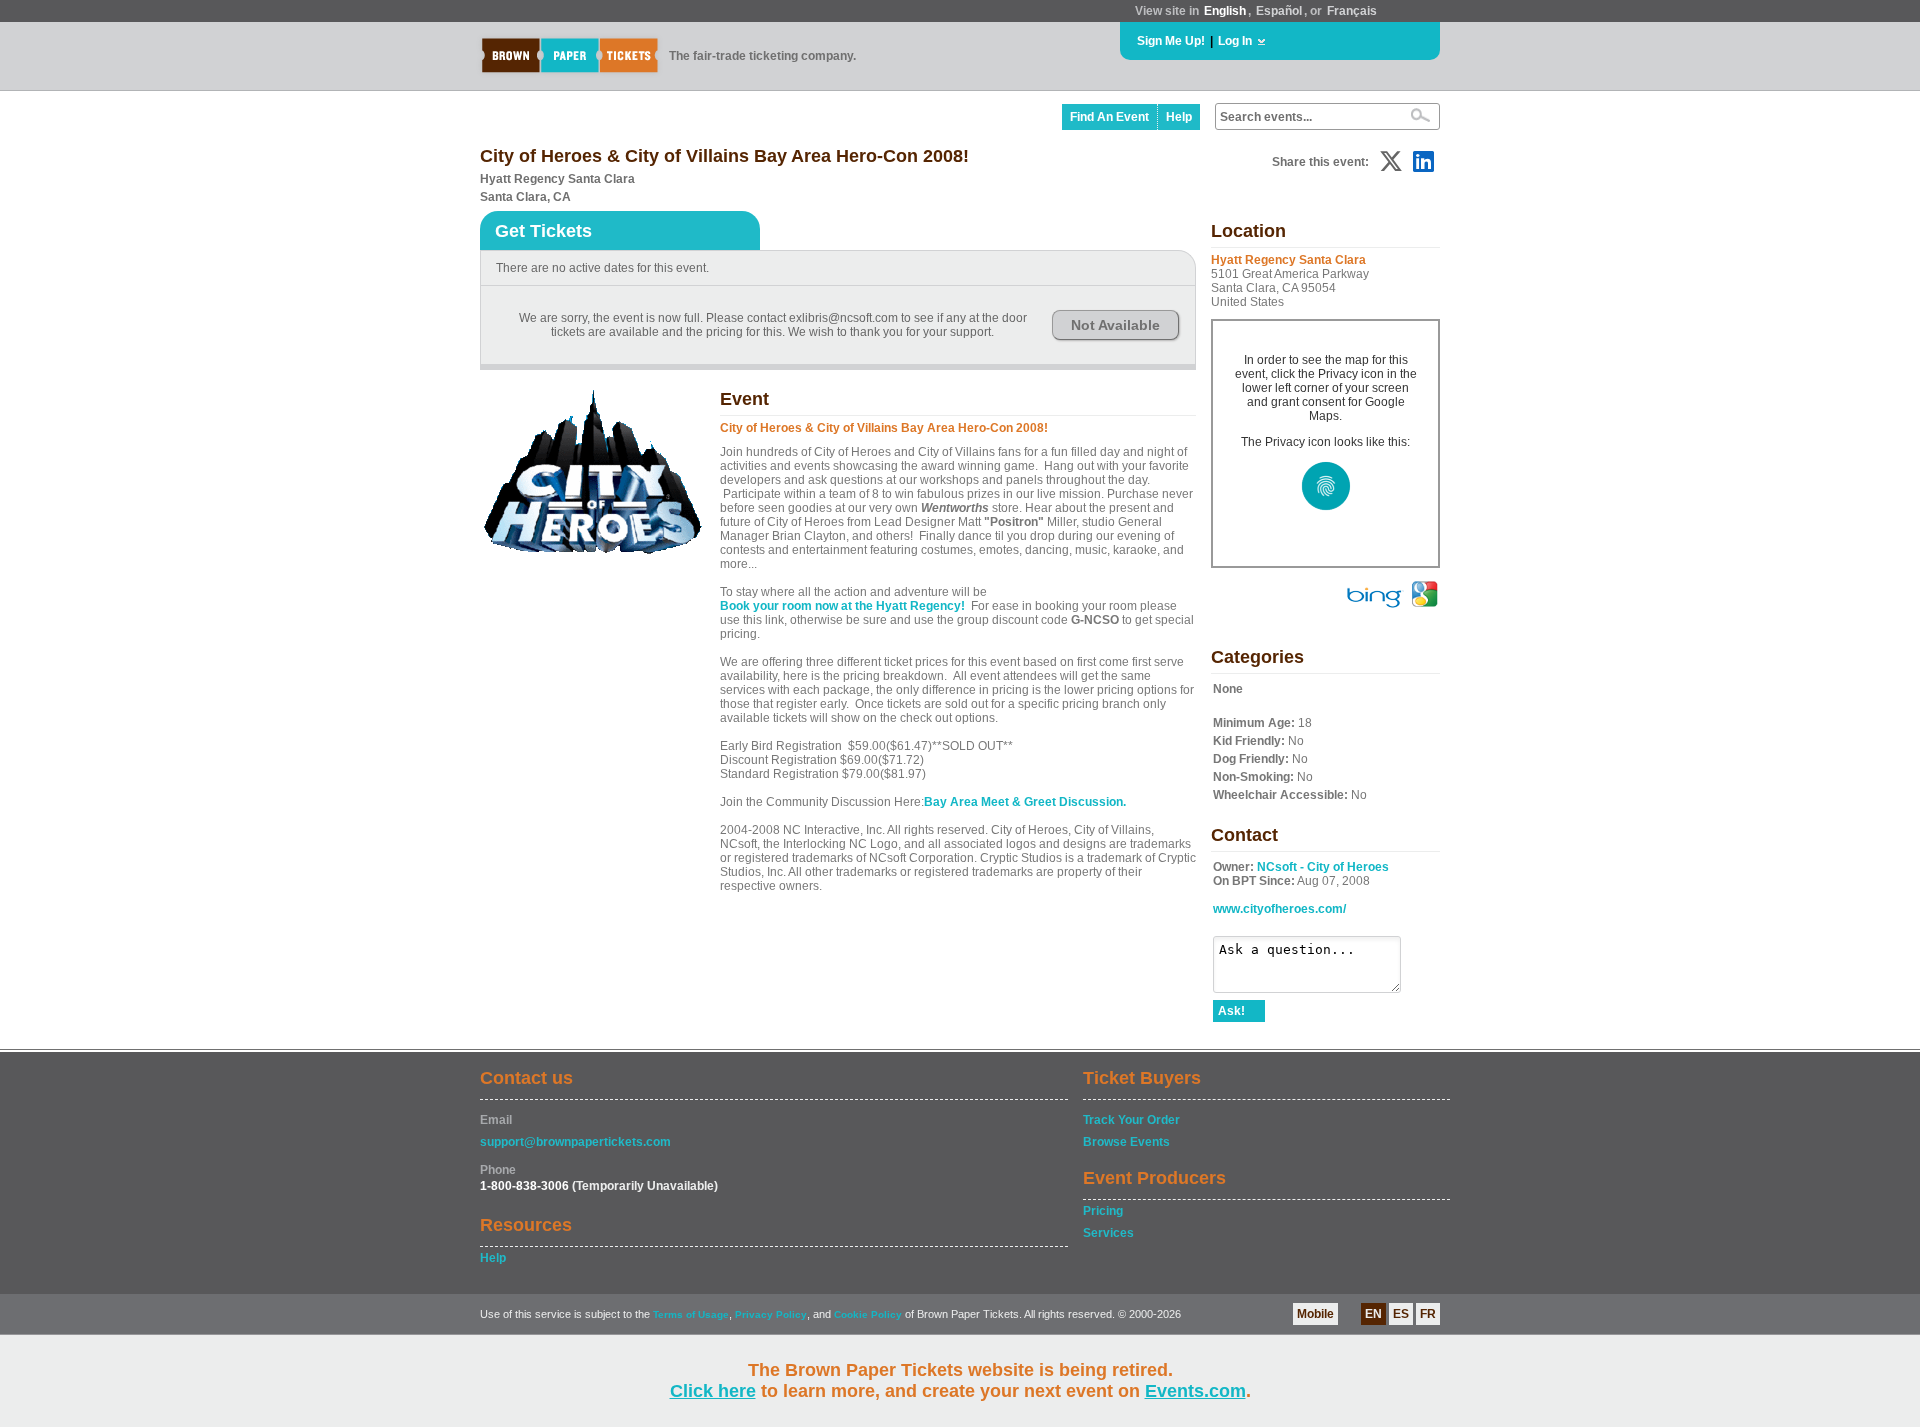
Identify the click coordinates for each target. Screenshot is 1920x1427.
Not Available (1115, 325)
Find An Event (1109, 117)
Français (1352, 11)
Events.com (1195, 1391)
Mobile (1315, 1314)
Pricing (1103, 1211)
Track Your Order (1131, 1120)
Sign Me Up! (1171, 41)
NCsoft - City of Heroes (1323, 867)
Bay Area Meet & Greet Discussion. (1025, 802)
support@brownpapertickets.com (575, 1142)
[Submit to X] (1391, 161)
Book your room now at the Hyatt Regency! (842, 606)
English (1225, 11)
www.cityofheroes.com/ (1279, 909)
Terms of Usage (691, 1314)
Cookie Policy (868, 1314)
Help (1179, 117)
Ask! (1231, 1011)
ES (1401, 1314)
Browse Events (1126, 1142)
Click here (713, 1391)
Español (1279, 11)
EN (1373, 1314)
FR (1428, 1314)
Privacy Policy (771, 1314)
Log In (1235, 41)
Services (1108, 1233)
